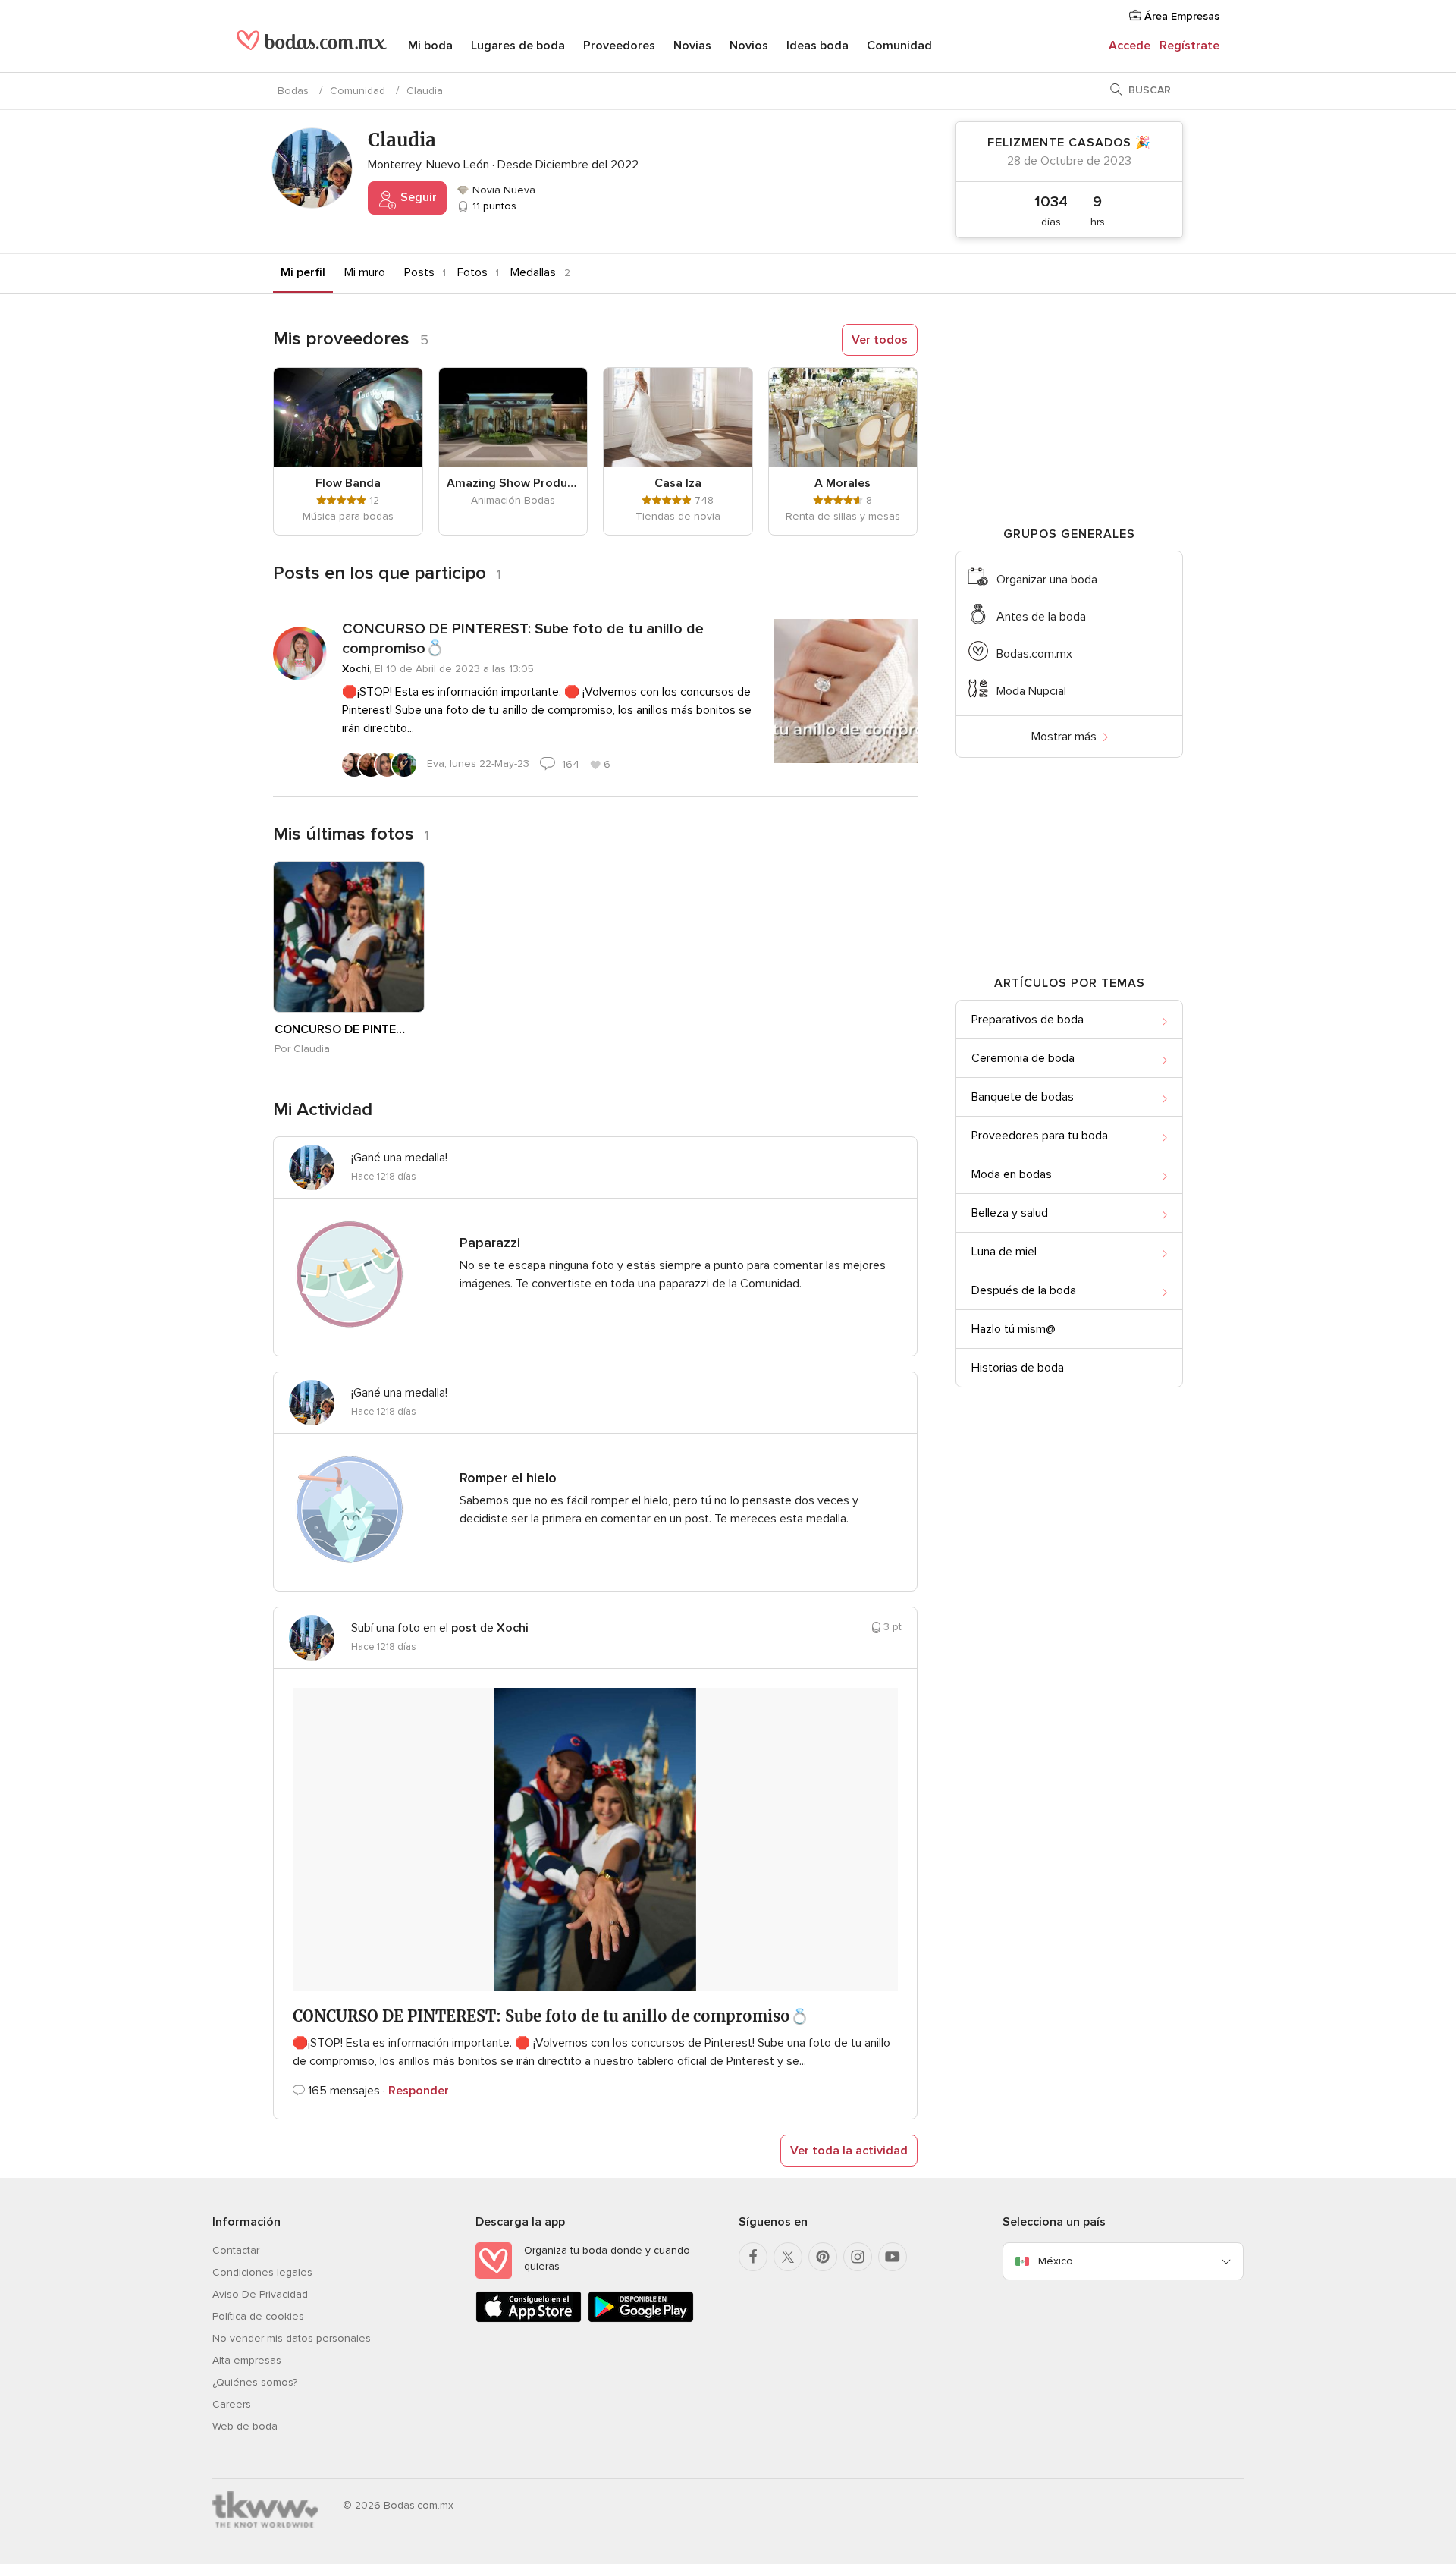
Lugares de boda (518, 46)
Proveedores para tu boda (1040, 1136)
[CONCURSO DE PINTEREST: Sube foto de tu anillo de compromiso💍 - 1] (349, 937)
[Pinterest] (823, 2257)
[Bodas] (312, 46)
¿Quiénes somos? (255, 2382)
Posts (419, 272)
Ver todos (880, 340)
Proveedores (619, 46)
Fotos (472, 272)
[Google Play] (641, 2319)
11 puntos (493, 206)
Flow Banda (348, 483)
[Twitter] (788, 2257)
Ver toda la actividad (849, 2151)
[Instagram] (858, 2257)
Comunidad (899, 46)
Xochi (356, 669)
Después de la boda (1024, 1290)
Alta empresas (247, 2360)
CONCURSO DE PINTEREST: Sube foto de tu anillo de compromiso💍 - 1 (340, 1029)
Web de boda (245, 2426)
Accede (1130, 46)
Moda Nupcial (1031, 691)
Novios (749, 46)
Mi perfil (303, 272)
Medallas (533, 272)
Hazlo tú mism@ (1014, 1329)
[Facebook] (753, 2257)
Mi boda (430, 46)
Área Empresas (1180, 16)
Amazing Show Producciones (513, 483)
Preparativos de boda (1028, 1020)
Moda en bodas (1012, 1174)
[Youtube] (893, 2257)
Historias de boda (1018, 1368)
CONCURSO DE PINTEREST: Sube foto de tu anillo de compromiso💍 (523, 639)
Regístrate (1189, 46)
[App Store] (529, 2319)
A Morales (843, 483)
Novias (692, 46)
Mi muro (365, 272)
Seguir (417, 197)
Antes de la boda (1041, 617)
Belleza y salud (1010, 1213)
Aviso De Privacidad (260, 2294)
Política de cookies (258, 2316)
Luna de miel (1004, 1252)
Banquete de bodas (1023, 1097)
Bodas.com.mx (1034, 654)
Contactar (236, 2250)
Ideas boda (817, 46)
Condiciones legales (262, 2272)
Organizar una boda (1047, 580)
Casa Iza (678, 483)
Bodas (293, 91)
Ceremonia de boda (1023, 1058)
